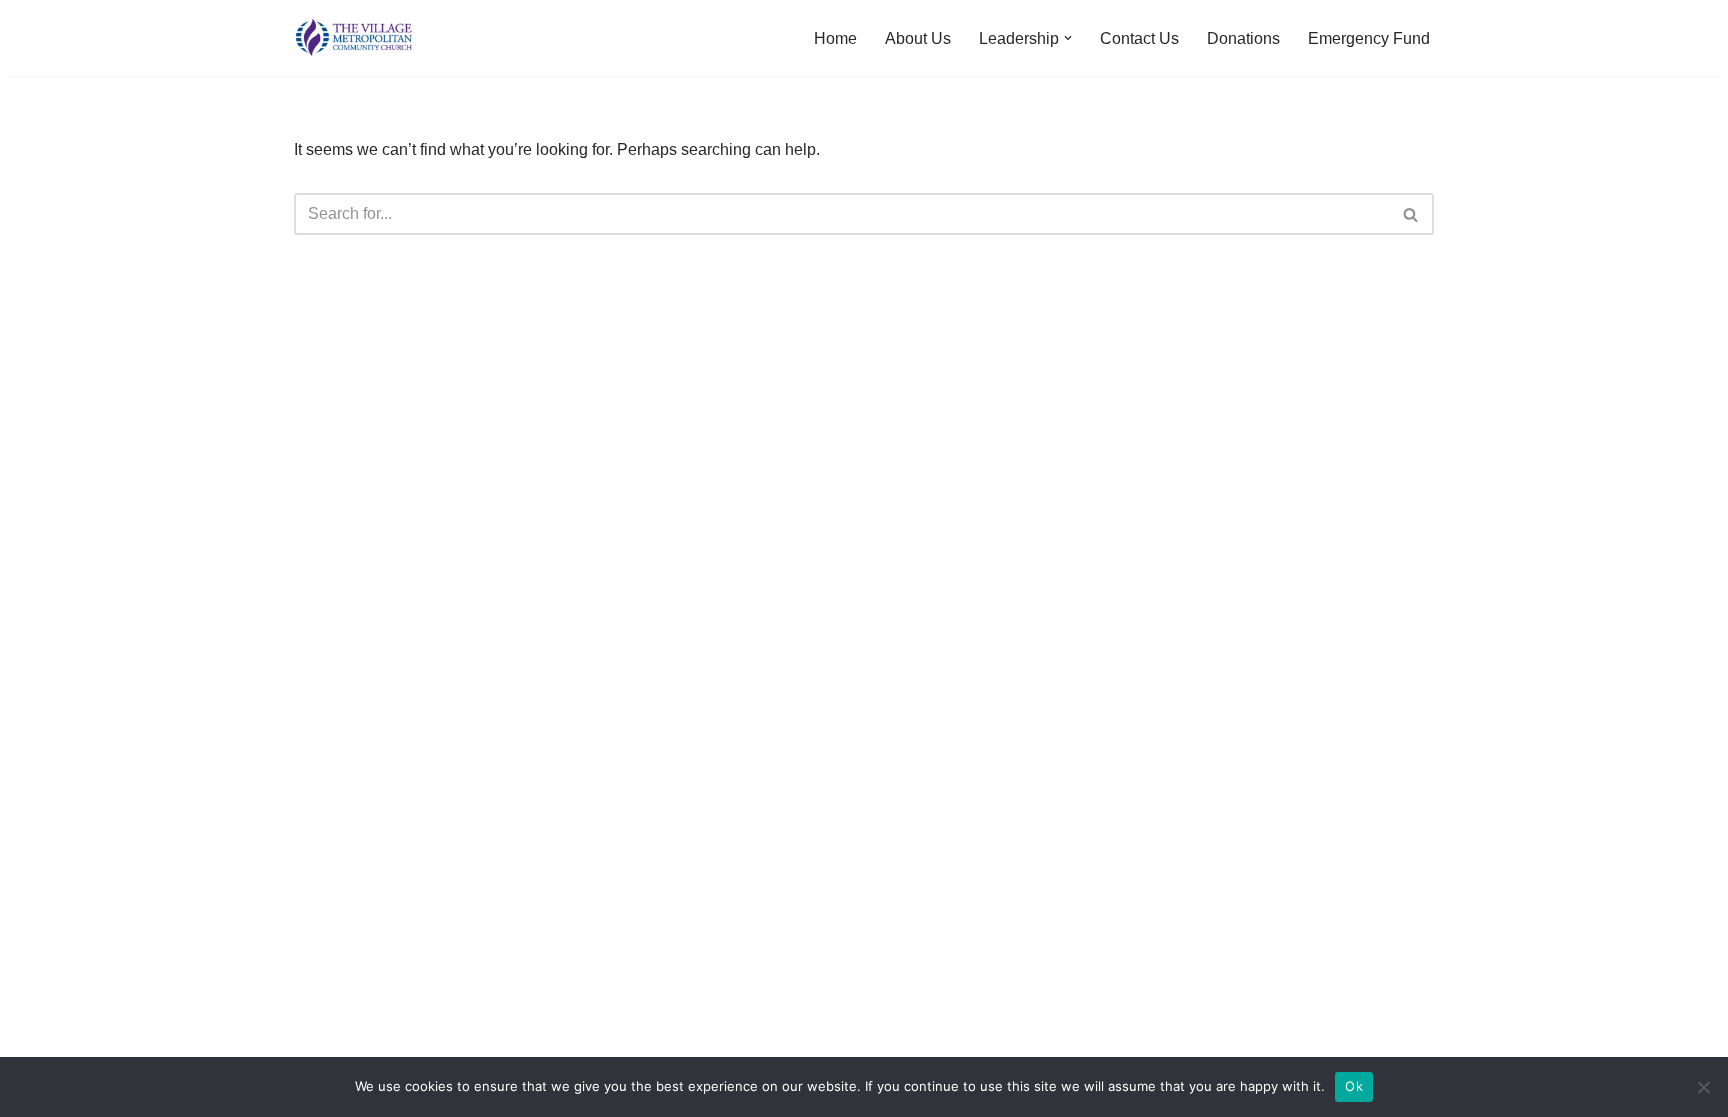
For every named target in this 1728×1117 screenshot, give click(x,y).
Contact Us (1139, 38)
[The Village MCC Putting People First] (354, 38)
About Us (918, 38)
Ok (1354, 1086)
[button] (1068, 38)
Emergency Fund (1369, 38)
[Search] (1411, 214)
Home (835, 38)
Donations (1243, 38)
